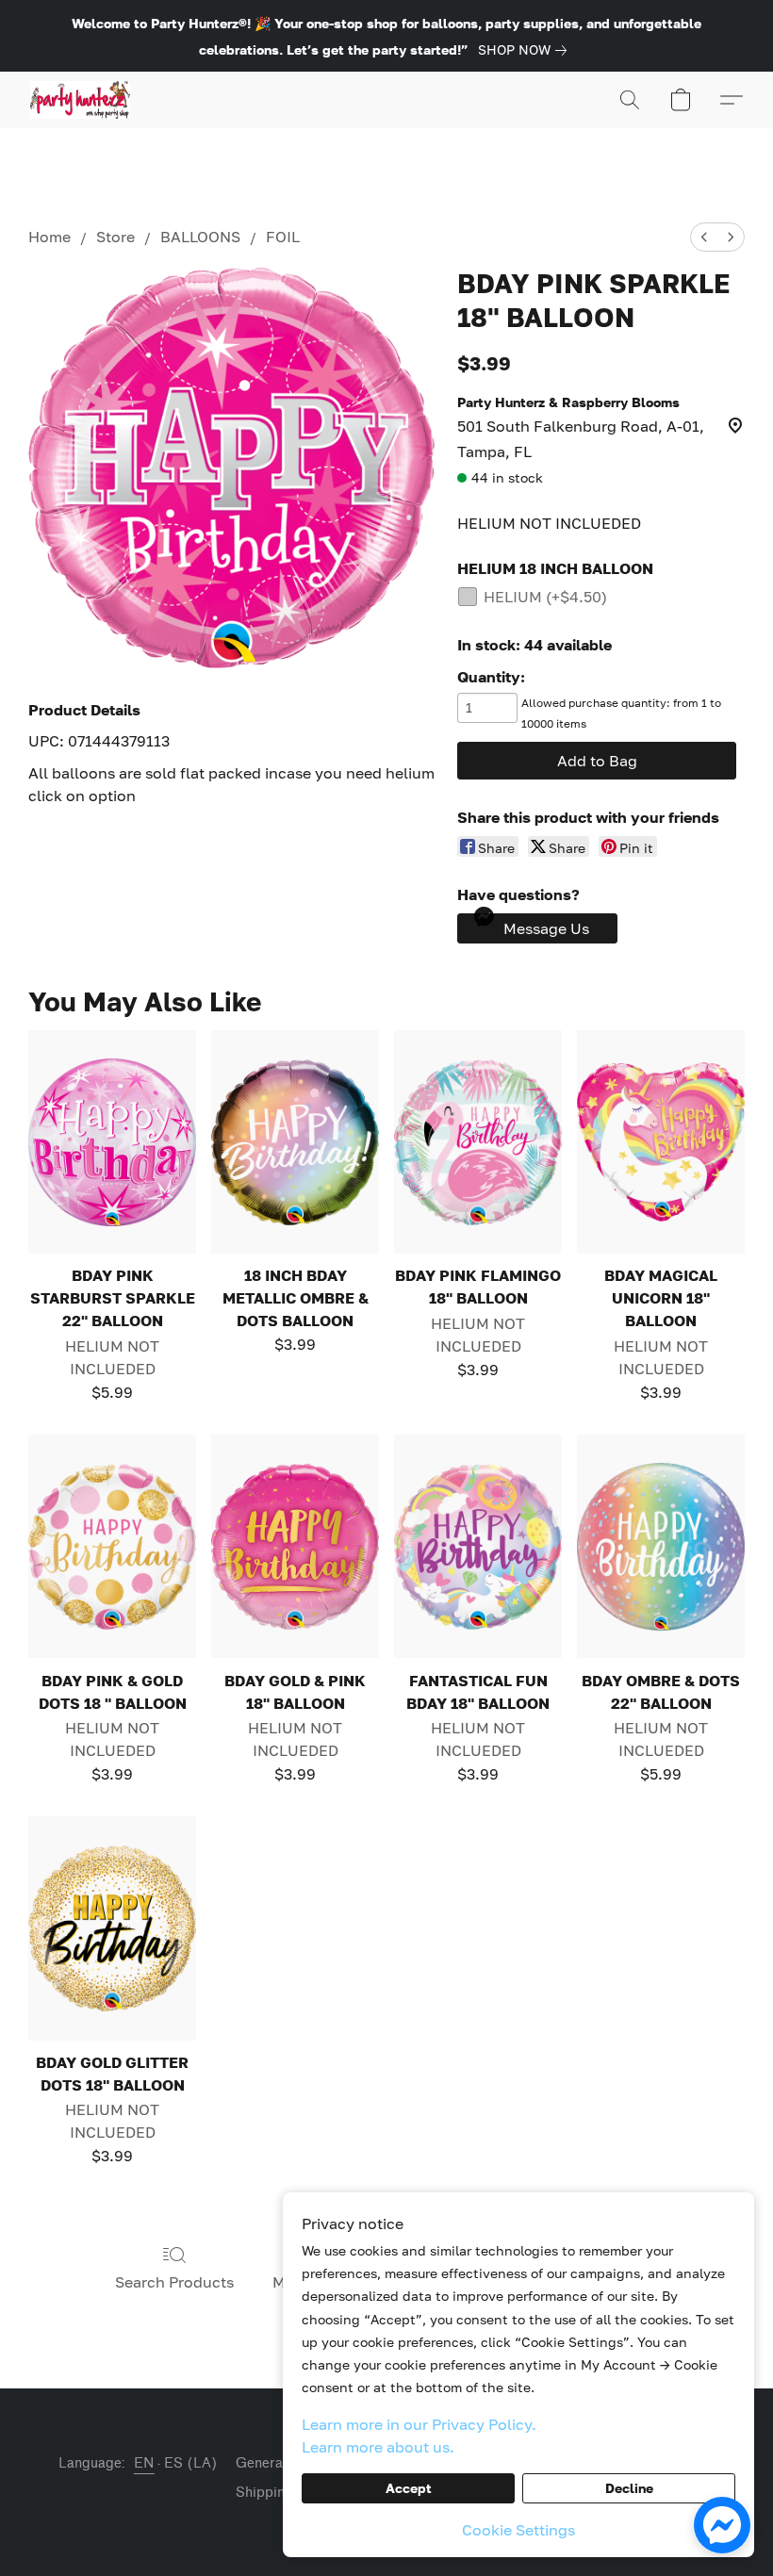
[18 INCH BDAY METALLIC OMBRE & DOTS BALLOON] (295, 1142)
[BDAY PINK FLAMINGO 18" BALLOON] (478, 1142)
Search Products (174, 2282)
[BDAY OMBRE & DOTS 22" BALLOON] (661, 1546)
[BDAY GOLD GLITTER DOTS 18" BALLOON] (112, 1928)
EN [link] (144, 2463)
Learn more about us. (378, 2447)
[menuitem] (704, 237)
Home (49, 237)
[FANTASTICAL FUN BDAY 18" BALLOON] (478, 1546)
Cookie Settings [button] (518, 2530)
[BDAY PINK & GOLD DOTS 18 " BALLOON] (112, 1546)
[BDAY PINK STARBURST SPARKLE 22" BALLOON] (112, 1142)
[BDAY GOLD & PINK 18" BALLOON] (295, 1546)
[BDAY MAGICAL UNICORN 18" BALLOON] (661, 1142)
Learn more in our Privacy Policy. (419, 2424)
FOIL (283, 237)
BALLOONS (200, 237)
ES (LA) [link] (191, 2463)
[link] (526, 50)
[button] (80, 100)
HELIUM (545, 597)
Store (115, 237)
